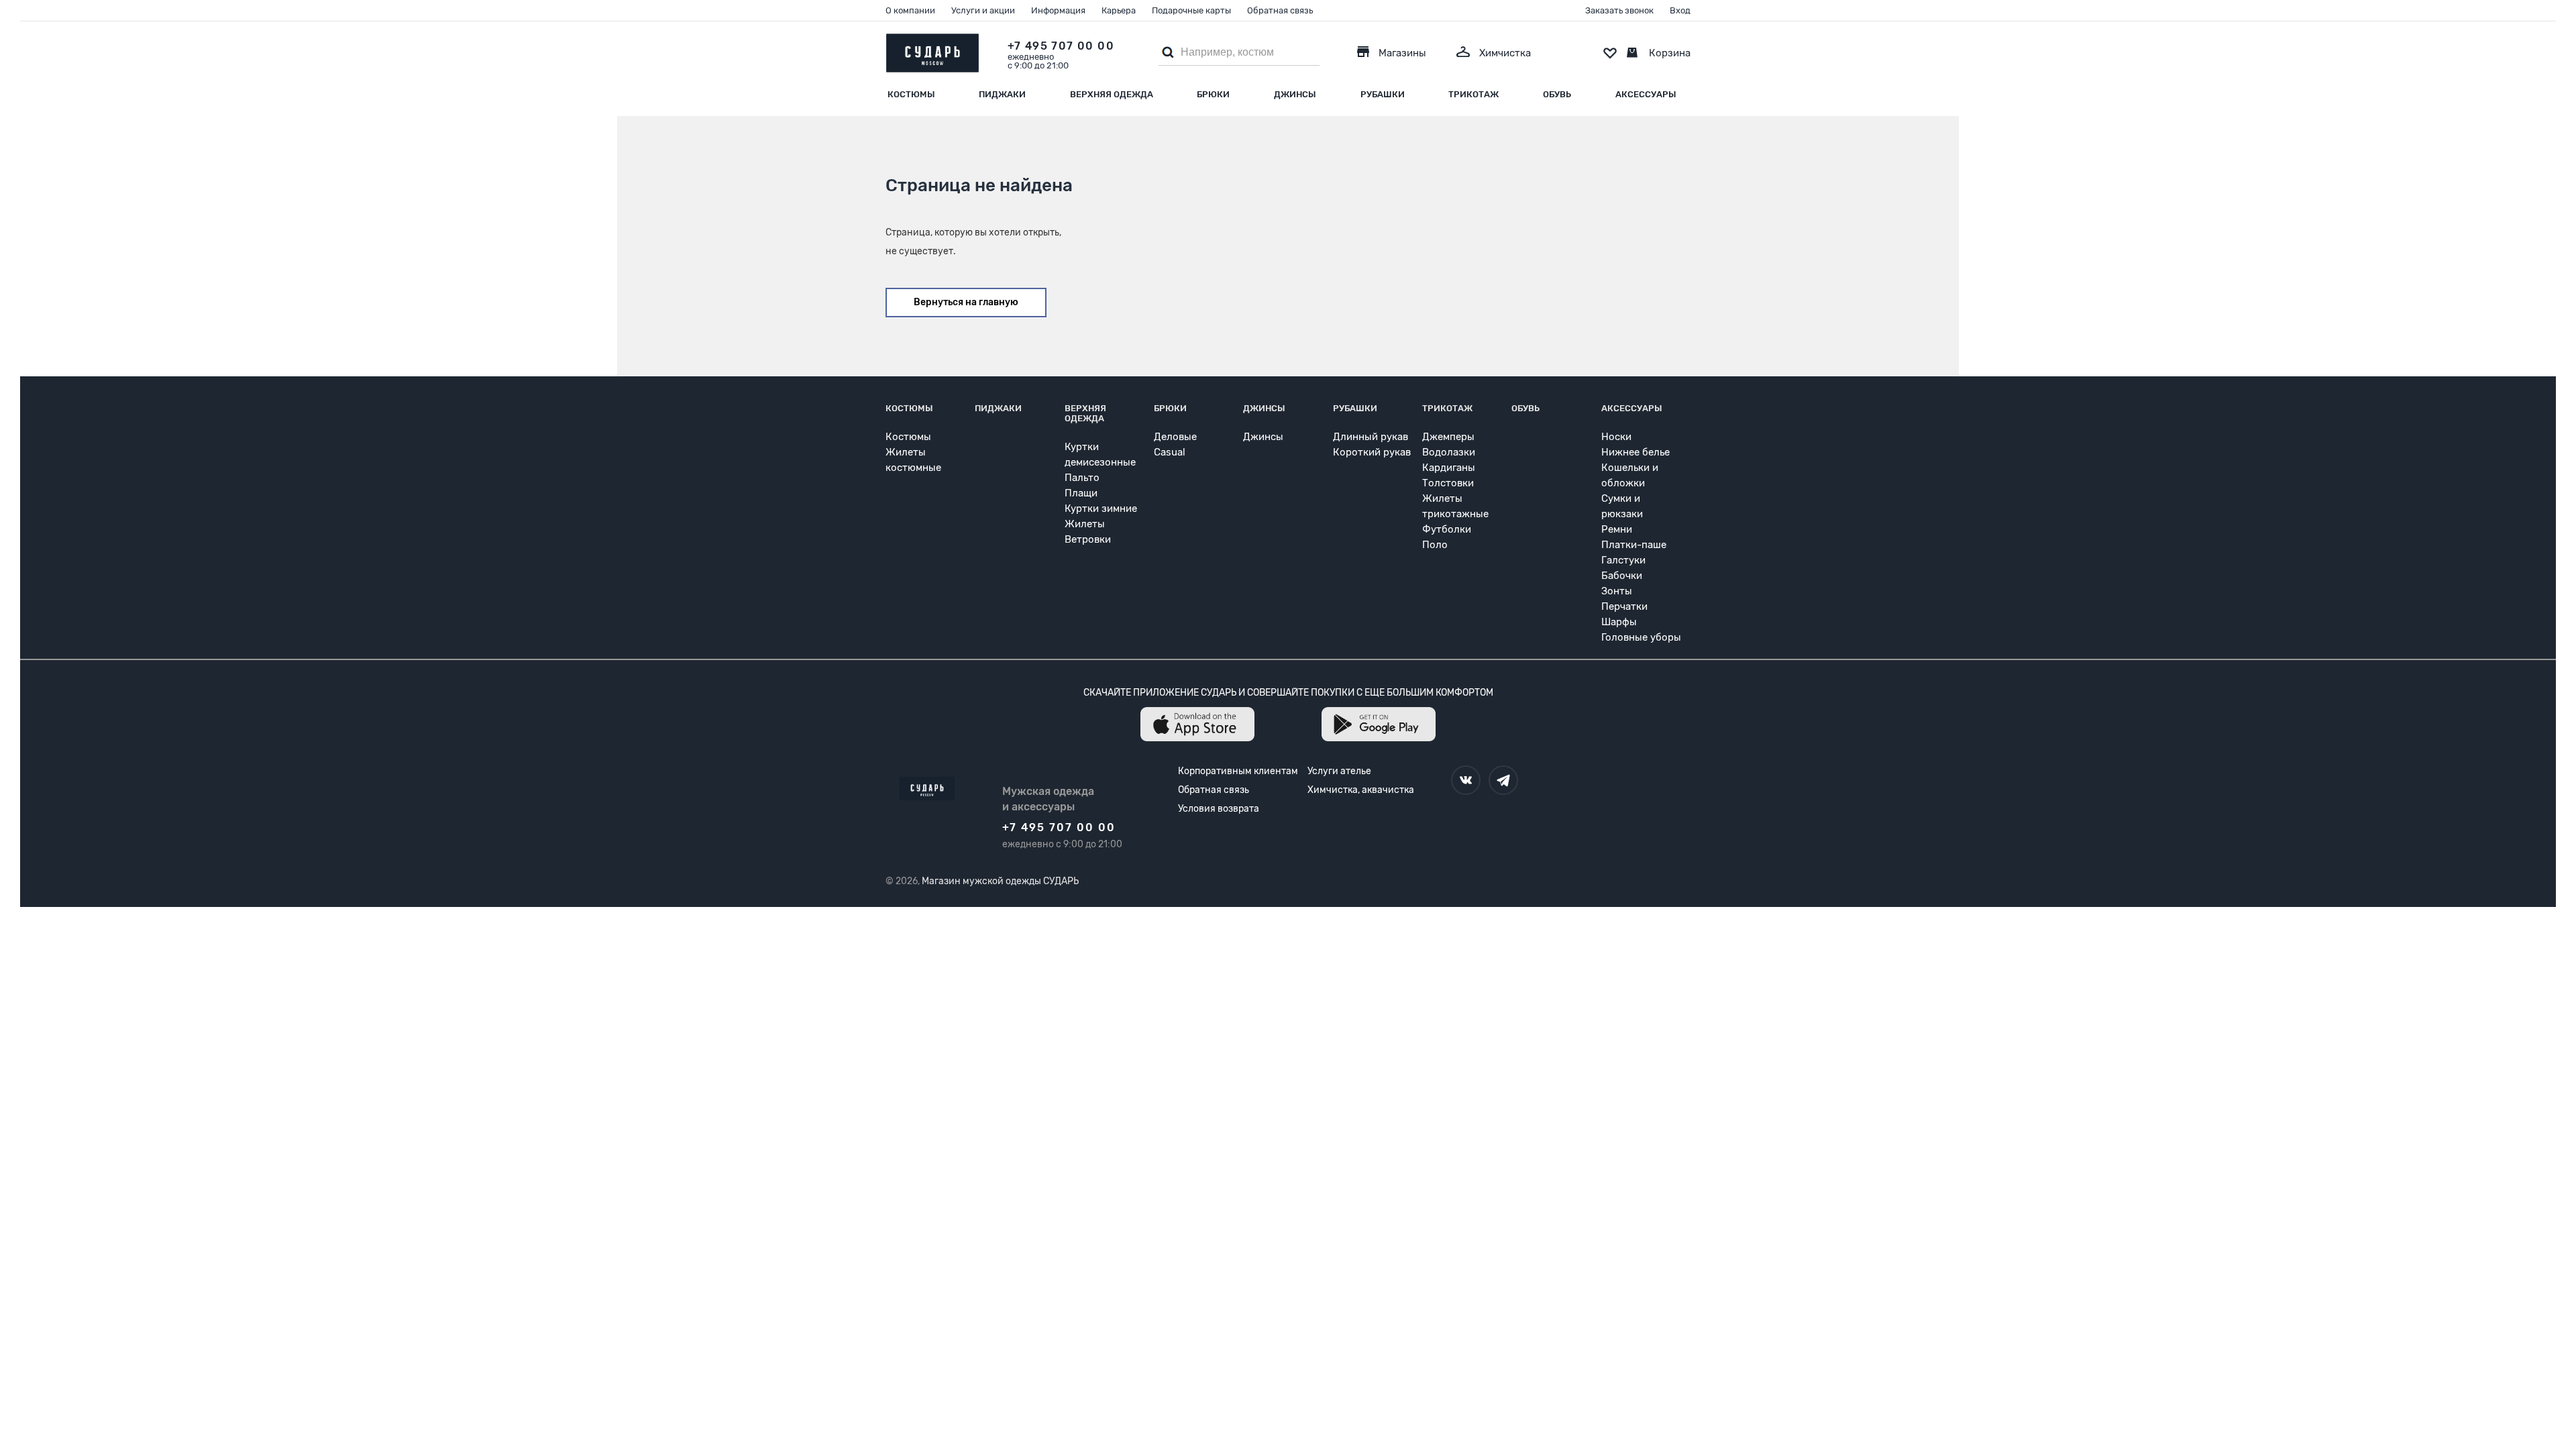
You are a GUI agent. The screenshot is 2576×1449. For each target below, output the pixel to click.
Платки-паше (1634, 545)
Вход (1680, 10)
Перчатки (1624, 606)
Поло (1435, 545)
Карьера (1119, 10)
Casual (1170, 452)
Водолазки (1449, 452)
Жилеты (1085, 524)
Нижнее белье (1635, 452)
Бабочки (1622, 576)
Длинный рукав (1371, 437)
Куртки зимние (1101, 508)
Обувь (1557, 94)
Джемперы (1448, 437)
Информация (1058, 10)
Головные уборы (1641, 637)
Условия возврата (1219, 809)
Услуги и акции (983, 10)
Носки (1616, 437)
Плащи (1081, 493)
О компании (910, 10)
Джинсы (1295, 94)
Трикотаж (1473, 94)
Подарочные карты (1191, 10)
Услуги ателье (1339, 771)
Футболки (1447, 529)
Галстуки (1623, 560)
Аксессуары (1646, 94)
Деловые (1175, 437)
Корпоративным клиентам (1238, 771)
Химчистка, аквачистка (1361, 790)
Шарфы (1619, 622)
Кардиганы (1449, 468)
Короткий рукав (1372, 452)
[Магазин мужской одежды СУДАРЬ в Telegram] (1503, 780)
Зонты (1617, 591)
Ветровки (1088, 539)
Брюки (1213, 94)
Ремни (1617, 529)
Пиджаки (1002, 94)
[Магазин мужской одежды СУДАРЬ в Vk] (1466, 780)
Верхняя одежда (1112, 94)
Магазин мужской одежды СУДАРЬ (1000, 881)
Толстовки (1448, 483)
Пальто (1082, 478)
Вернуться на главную (966, 302)
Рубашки (1383, 94)
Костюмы (911, 94)
